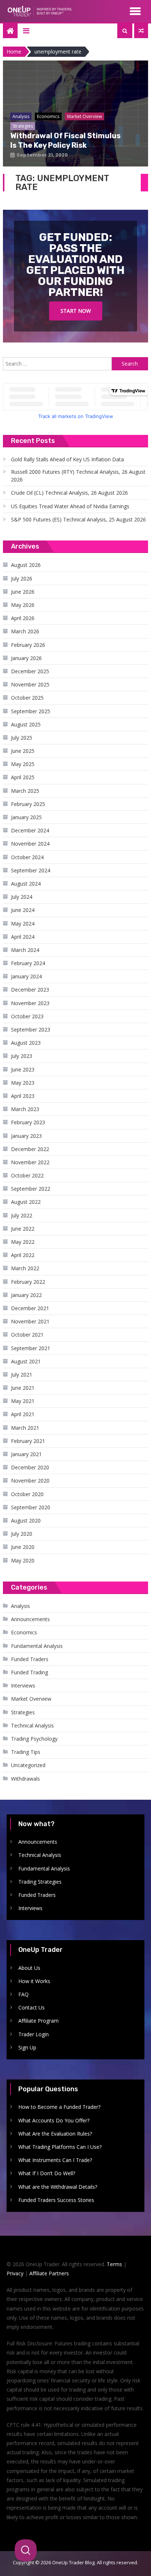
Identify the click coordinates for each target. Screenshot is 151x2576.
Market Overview (31, 1699)
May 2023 (23, 1083)
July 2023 (22, 1056)
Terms (114, 2264)
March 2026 (25, 631)
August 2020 (26, 1520)
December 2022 (30, 1149)
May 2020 (23, 1560)
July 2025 (22, 738)
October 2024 (27, 857)
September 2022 (31, 1189)
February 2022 (28, 1282)
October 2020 (27, 1494)
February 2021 (28, 1441)
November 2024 (30, 844)
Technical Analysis (32, 1725)
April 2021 (23, 1414)
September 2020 (31, 1507)
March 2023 (25, 1109)
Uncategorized (28, 1765)
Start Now (76, 311)
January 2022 (26, 1295)
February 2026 (28, 645)
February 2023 (28, 1122)
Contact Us (32, 2007)
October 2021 (27, 1335)
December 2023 (30, 990)
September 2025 (31, 711)
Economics (24, 1632)
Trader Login (34, 2034)
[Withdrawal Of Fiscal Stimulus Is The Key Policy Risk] (75, 113)
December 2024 (30, 830)
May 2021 (23, 1401)
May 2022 (23, 1242)
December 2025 (30, 671)
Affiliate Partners (49, 2273)
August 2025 (26, 724)
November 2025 (30, 684)
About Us (29, 1968)
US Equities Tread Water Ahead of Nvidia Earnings (70, 506)
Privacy (15, 2273)
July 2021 (22, 1375)
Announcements (30, 1619)
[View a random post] (141, 31)
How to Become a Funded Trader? (59, 2107)
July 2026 (22, 578)
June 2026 (23, 592)
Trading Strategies (40, 1882)
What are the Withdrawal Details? (58, 2187)
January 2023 (26, 1136)
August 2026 (26, 565)
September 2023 (31, 1029)
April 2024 (23, 937)
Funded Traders (30, 1659)
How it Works (34, 1981)
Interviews (23, 1685)
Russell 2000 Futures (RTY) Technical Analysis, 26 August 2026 (78, 476)
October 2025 (27, 698)
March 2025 (25, 791)
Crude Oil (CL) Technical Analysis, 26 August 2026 (69, 493)
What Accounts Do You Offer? (54, 2120)
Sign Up (27, 2047)
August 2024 (26, 884)
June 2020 (23, 1547)
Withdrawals (25, 1779)
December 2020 (30, 1467)
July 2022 (22, 1215)
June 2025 (23, 751)
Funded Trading (30, 1672)
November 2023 (30, 1003)
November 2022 (30, 1162)
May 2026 (23, 605)
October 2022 (27, 1175)
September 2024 (31, 870)
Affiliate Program (38, 2021)
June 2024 (23, 910)
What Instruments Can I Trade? (55, 2160)
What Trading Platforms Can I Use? (60, 2147)
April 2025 (23, 777)
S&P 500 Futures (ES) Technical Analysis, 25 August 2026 (78, 519)
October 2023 (27, 1016)
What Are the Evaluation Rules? (55, 2134)
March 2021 (25, 1428)
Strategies (23, 1712)
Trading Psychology (34, 1739)
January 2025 (26, 817)
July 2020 (22, 1534)
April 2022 (23, 1255)
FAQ (23, 1994)
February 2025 (28, 804)
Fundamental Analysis (37, 1646)
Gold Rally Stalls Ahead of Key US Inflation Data (67, 459)
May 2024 (23, 924)
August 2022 (26, 1202)
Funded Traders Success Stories (56, 2200)
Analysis (21, 1606)
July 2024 (22, 897)
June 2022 (23, 1229)
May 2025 (23, 764)
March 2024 (25, 950)
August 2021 (26, 1361)
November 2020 (30, 1481)
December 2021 (30, 1308)
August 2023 (26, 1043)
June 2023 (23, 1069)
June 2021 (23, 1388)
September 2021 (31, 1348)
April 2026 (23, 618)
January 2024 (26, 976)
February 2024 (28, 963)
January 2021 (26, 1454)
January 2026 (26, 658)
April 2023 (23, 1096)
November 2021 (30, 1321)
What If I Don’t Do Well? (47, 2173)
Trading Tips (26, 1752)
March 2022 (25, 1268)
